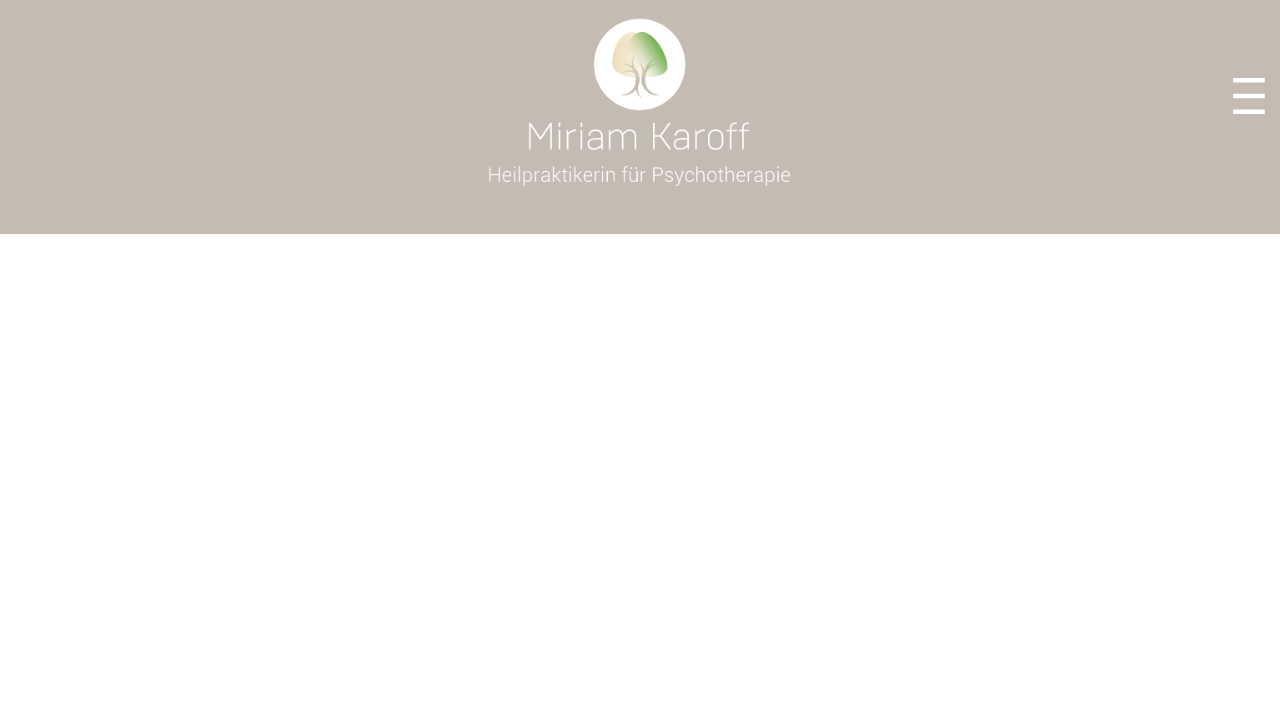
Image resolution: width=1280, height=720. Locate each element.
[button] (1249, 98)
